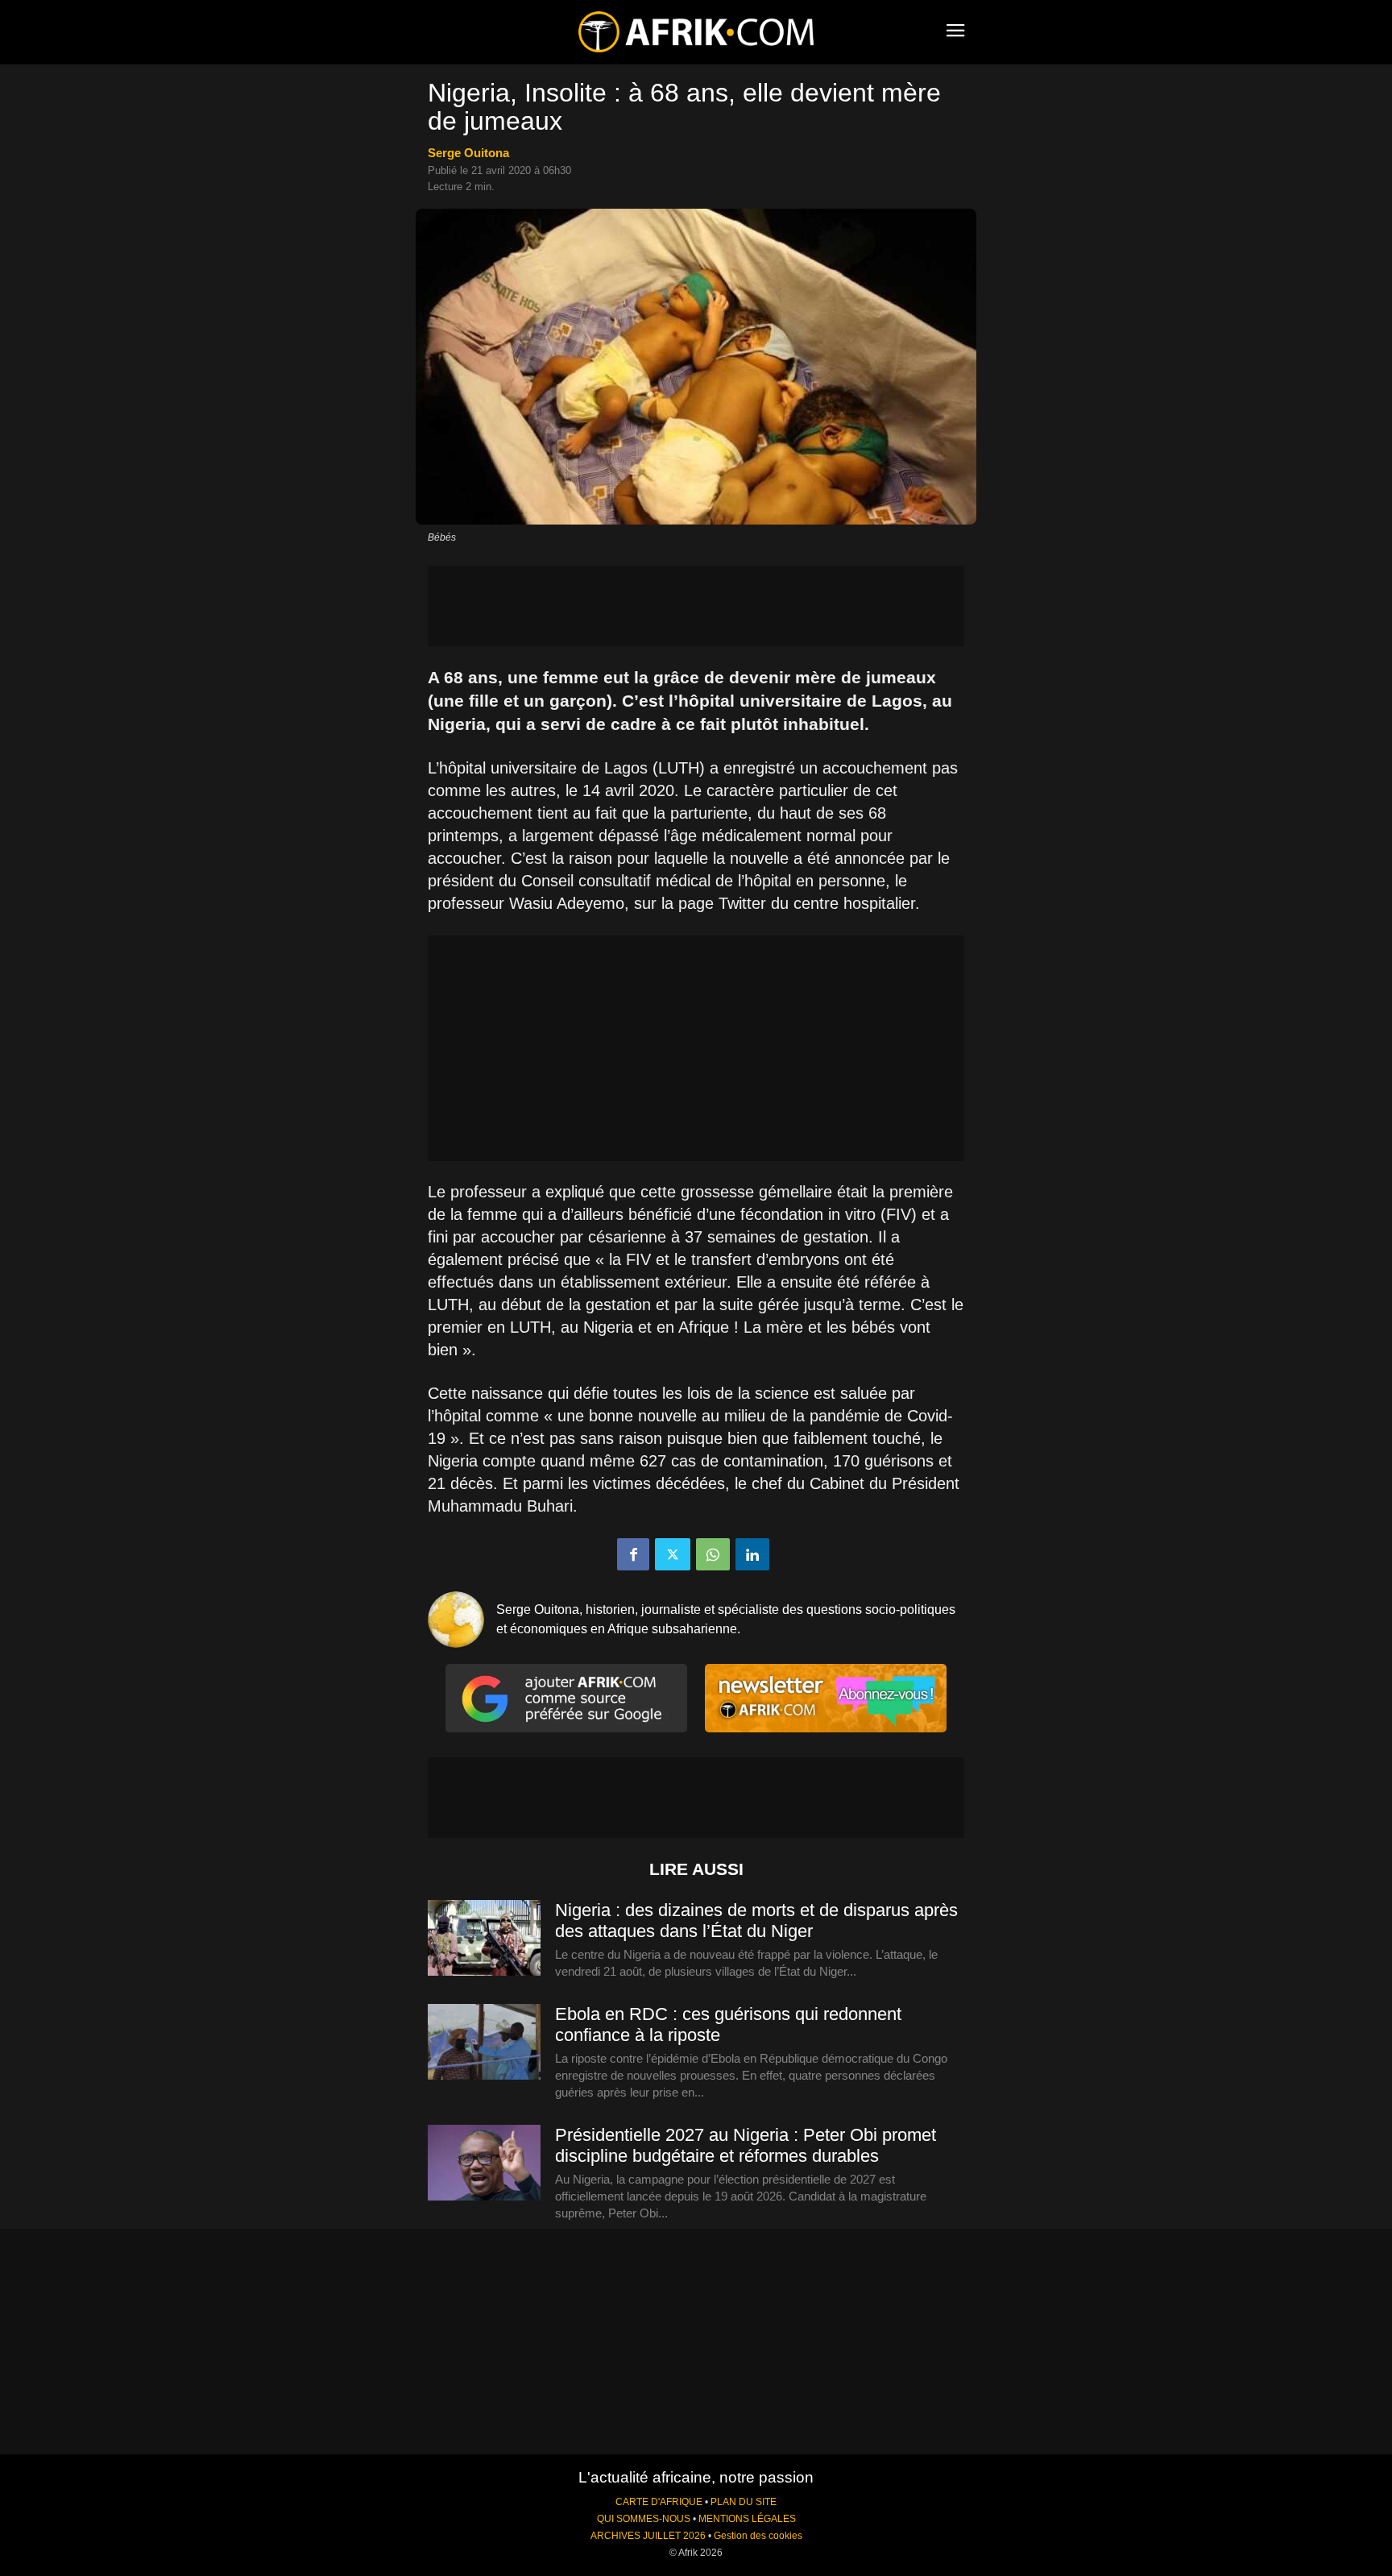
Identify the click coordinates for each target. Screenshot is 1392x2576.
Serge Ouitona (468, 153)
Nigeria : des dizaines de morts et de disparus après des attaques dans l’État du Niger (756, 1921)
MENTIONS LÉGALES (747, 2519)
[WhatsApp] (713, 1554)
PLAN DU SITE (744, 2502)
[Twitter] (673, 1554)
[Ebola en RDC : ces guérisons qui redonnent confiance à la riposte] (484, 2043)
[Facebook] (633, 1554)
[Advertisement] (696, 606)
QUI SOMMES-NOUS (644, 2519)
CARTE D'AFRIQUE (659, 2502)
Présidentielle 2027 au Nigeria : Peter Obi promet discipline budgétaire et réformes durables (746, 2145)
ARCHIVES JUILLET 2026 (648, 2536)
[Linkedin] (752, 1554)
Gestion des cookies (758, 2536)
